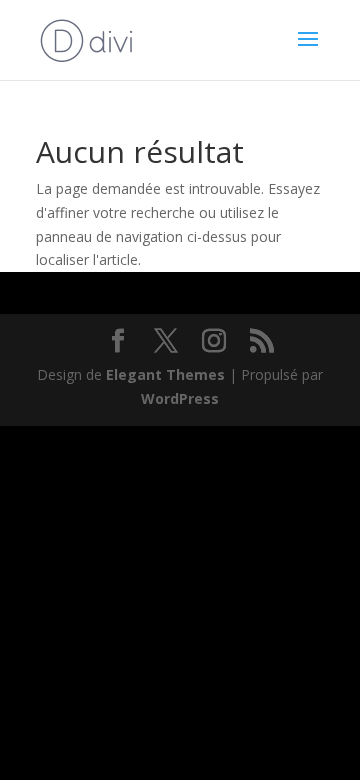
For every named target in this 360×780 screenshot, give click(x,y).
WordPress (180, 398)
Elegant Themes (165, 374)
